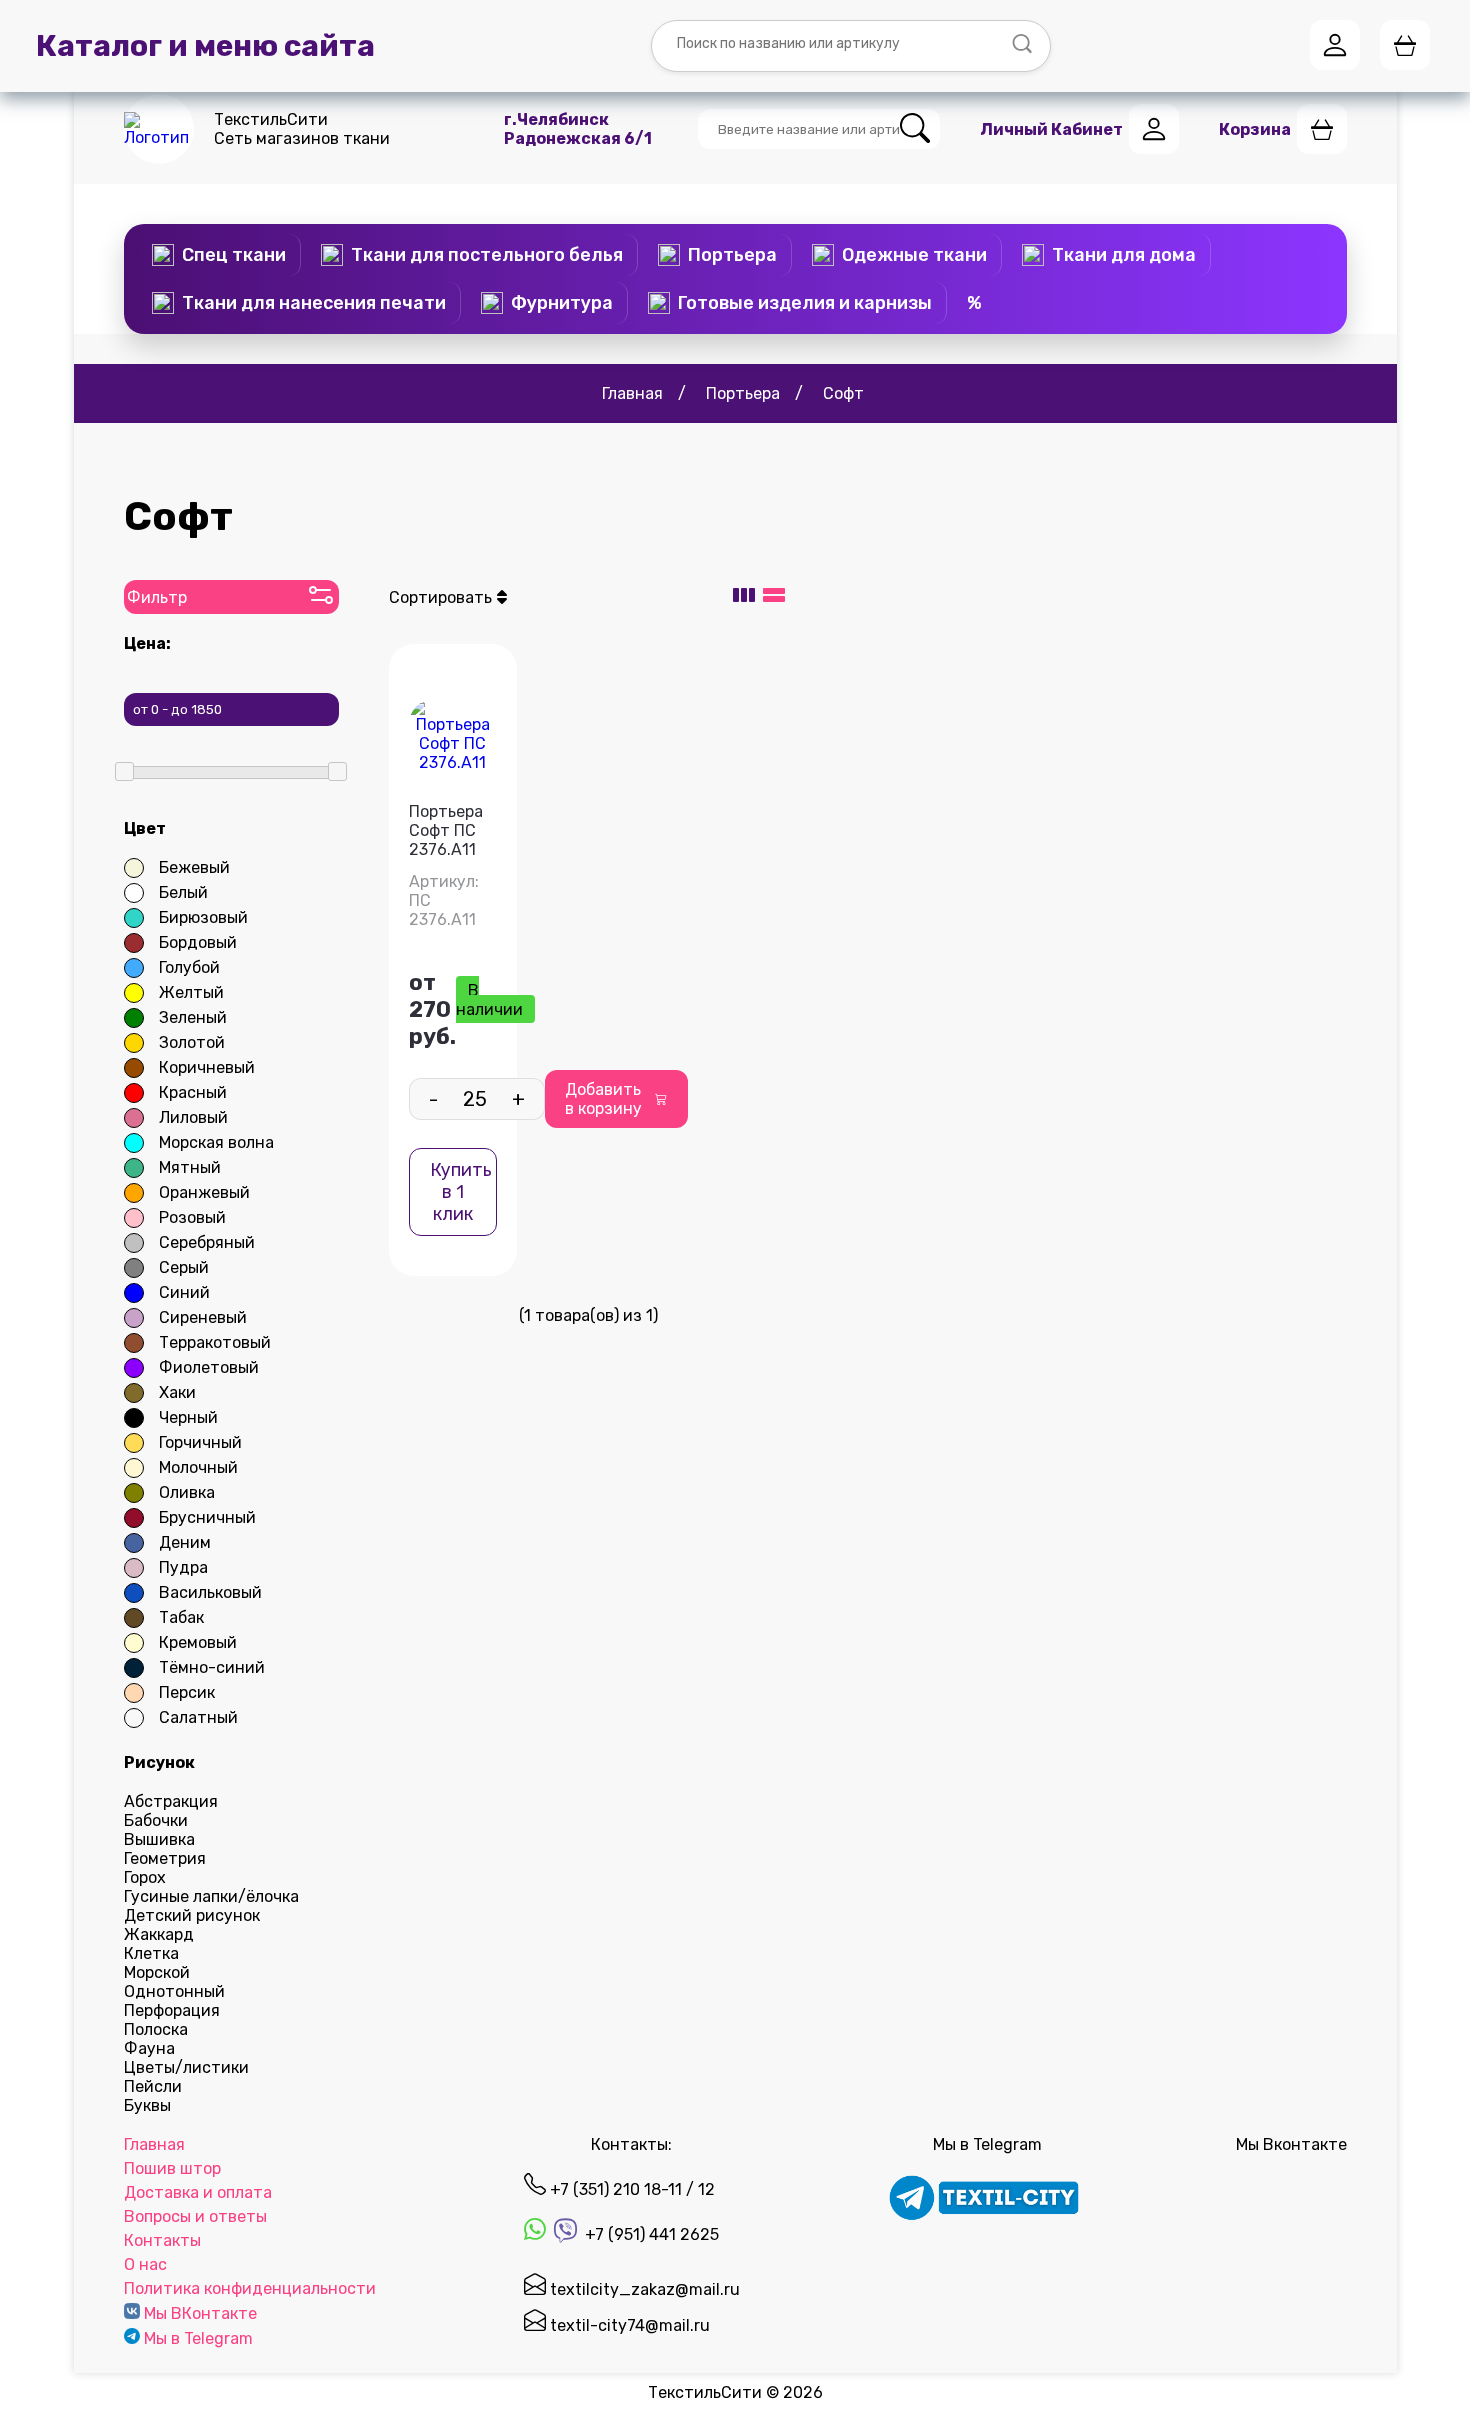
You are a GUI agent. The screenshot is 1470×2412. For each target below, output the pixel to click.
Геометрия (165, 1858)
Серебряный (207, 1242)
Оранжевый (204, 1192)
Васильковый (210, 1592)
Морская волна (216, 1142)
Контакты (162, 2240)
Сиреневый (203, 1317)
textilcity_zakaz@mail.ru (643, 2289)
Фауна (149, 2048)
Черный (188, 1417)
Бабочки (156, 1820)
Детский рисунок (192, 1915)
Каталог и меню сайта (205, 46)
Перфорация (172, 2010)
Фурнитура (562, 303)
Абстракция (171, 1801)
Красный (193, 1092)
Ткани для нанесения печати (314, 303)
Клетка (151, 1953)
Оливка (187, 1492)
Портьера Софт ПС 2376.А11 (446, 830)
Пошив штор (172, 2168)
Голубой (189, 967)
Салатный (198, 1717)
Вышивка (159, 1839)
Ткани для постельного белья (487, 255)
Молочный (198, 1467)
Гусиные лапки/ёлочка (211, 1896)
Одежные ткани (914, 255)
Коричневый (207, 1067)
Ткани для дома (1124, 255)
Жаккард (159, 1934)
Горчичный (200, 1442)
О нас (145, 2264)
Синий (184, 1292)
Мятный (190, 1167)
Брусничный (207, 1517)
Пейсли (153, 2086)
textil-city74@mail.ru (628, 2325)
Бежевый (194, 867)
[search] (915, 129)
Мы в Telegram (198, 2338)
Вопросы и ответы (195, 2216)
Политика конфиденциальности (250, 2288)
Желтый (191, 992)
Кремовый (198, 1642)
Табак (181, 1617)
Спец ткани (234, 255)
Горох (145, 1877)
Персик (187, 1692)
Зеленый (193, 1017)
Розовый (192, 1217)
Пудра (183, 1567)
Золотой (192, 1042)
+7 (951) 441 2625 (650, 2234)
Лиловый (193, 1117)
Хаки (177, 1392)
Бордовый (198, 942)
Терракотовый (215, 1342)
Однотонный (174, 1991)
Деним (185, 1542)
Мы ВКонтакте (200, 2313)
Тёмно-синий (212, 1667)
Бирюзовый (203, 917)
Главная (154, 2144)
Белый (183, 892)
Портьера (732, 255)
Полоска (156, 2029)
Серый (184, 1267)
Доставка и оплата (198, 2192)
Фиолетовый (209, 1367)
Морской (157, 1972)
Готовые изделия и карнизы (805, 303)
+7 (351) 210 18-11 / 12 (630, 2189)
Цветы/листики (186, 2067)
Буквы (147, 2105)
